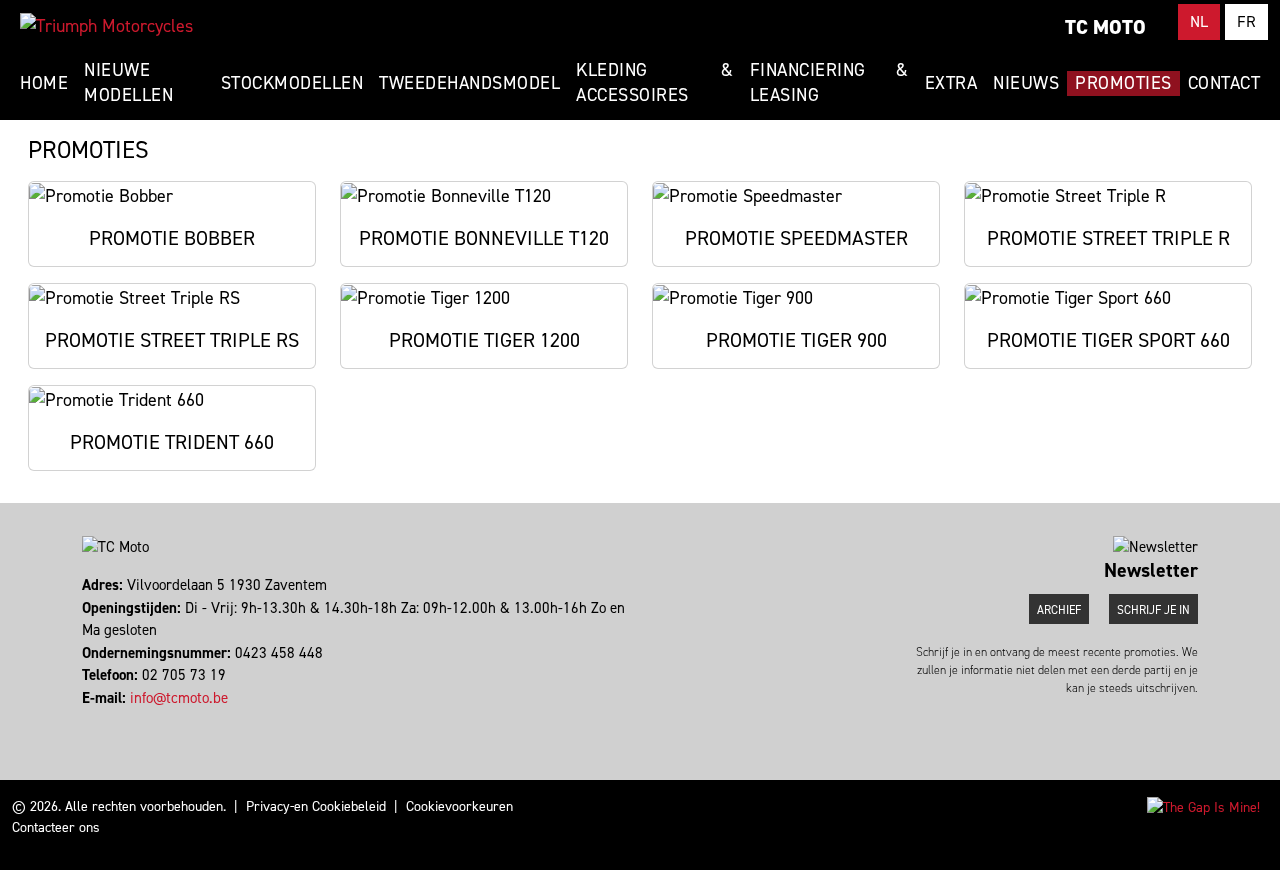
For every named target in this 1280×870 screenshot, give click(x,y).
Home (44, 83)
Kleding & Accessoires (654, 82)
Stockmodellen (292, 83)
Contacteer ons (56, 827)
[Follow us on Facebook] (84, 720)
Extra (951, 83)
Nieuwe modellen (128, 82)
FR (1246, 21)
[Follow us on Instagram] (93, 720)
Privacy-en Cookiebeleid (316, 806)
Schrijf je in (1153, 610)
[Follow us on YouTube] (102, 720)
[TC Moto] (106, 26)
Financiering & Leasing (829, 82)
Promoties (1123, 83)
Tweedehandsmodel (469, 83)
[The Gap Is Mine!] (1203, 806)
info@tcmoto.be (179, 698)
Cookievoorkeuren (459, 806)
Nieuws (1026, 83)
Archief (1059, 610)
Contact (1224, 83)
